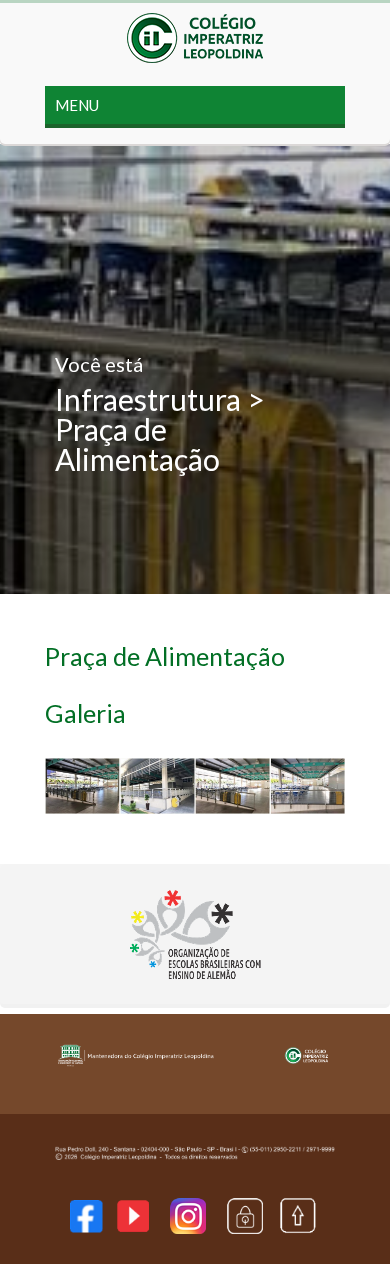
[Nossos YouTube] (133, 1225)
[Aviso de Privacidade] (245, 1227)
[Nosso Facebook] (86, 1226)
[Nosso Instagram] (188, 1227)
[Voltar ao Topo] (297, 1228)
